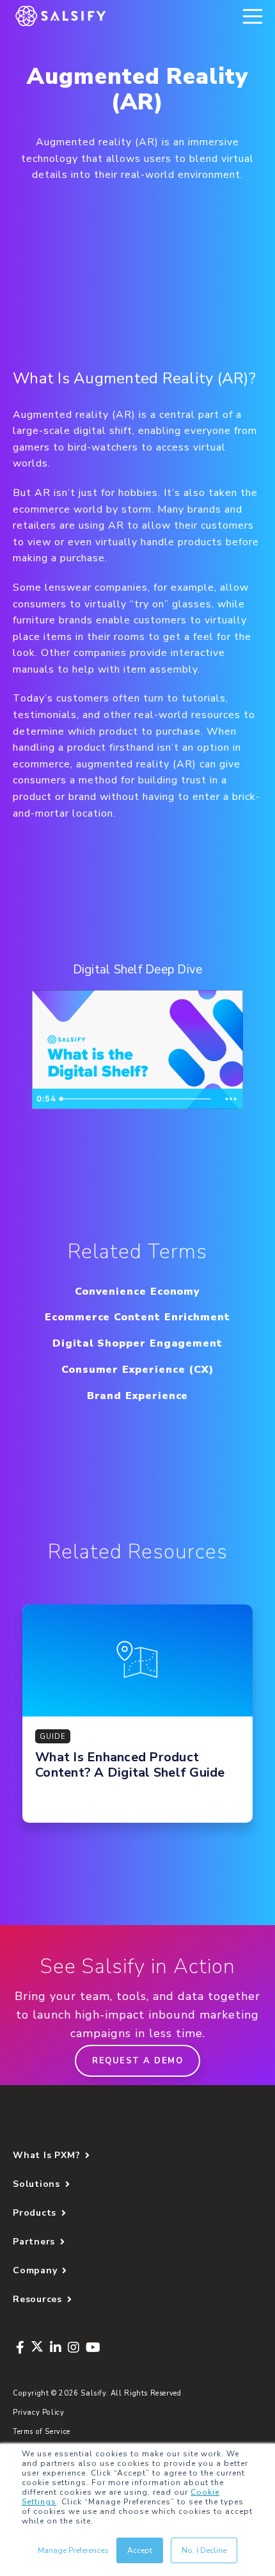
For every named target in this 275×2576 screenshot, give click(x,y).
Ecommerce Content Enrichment (137, 1317)
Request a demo (137, 2061)
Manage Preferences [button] (73, 2550)
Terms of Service (42, 2432)
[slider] (137, 1099)
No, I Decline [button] (204, 2550)
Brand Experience (138, 1396)
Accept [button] (140, 2550)
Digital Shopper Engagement (137, 1343)
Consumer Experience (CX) (137, 1370)
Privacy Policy (39, 2412)
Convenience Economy (137, 1292)
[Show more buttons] (231, 1099)
